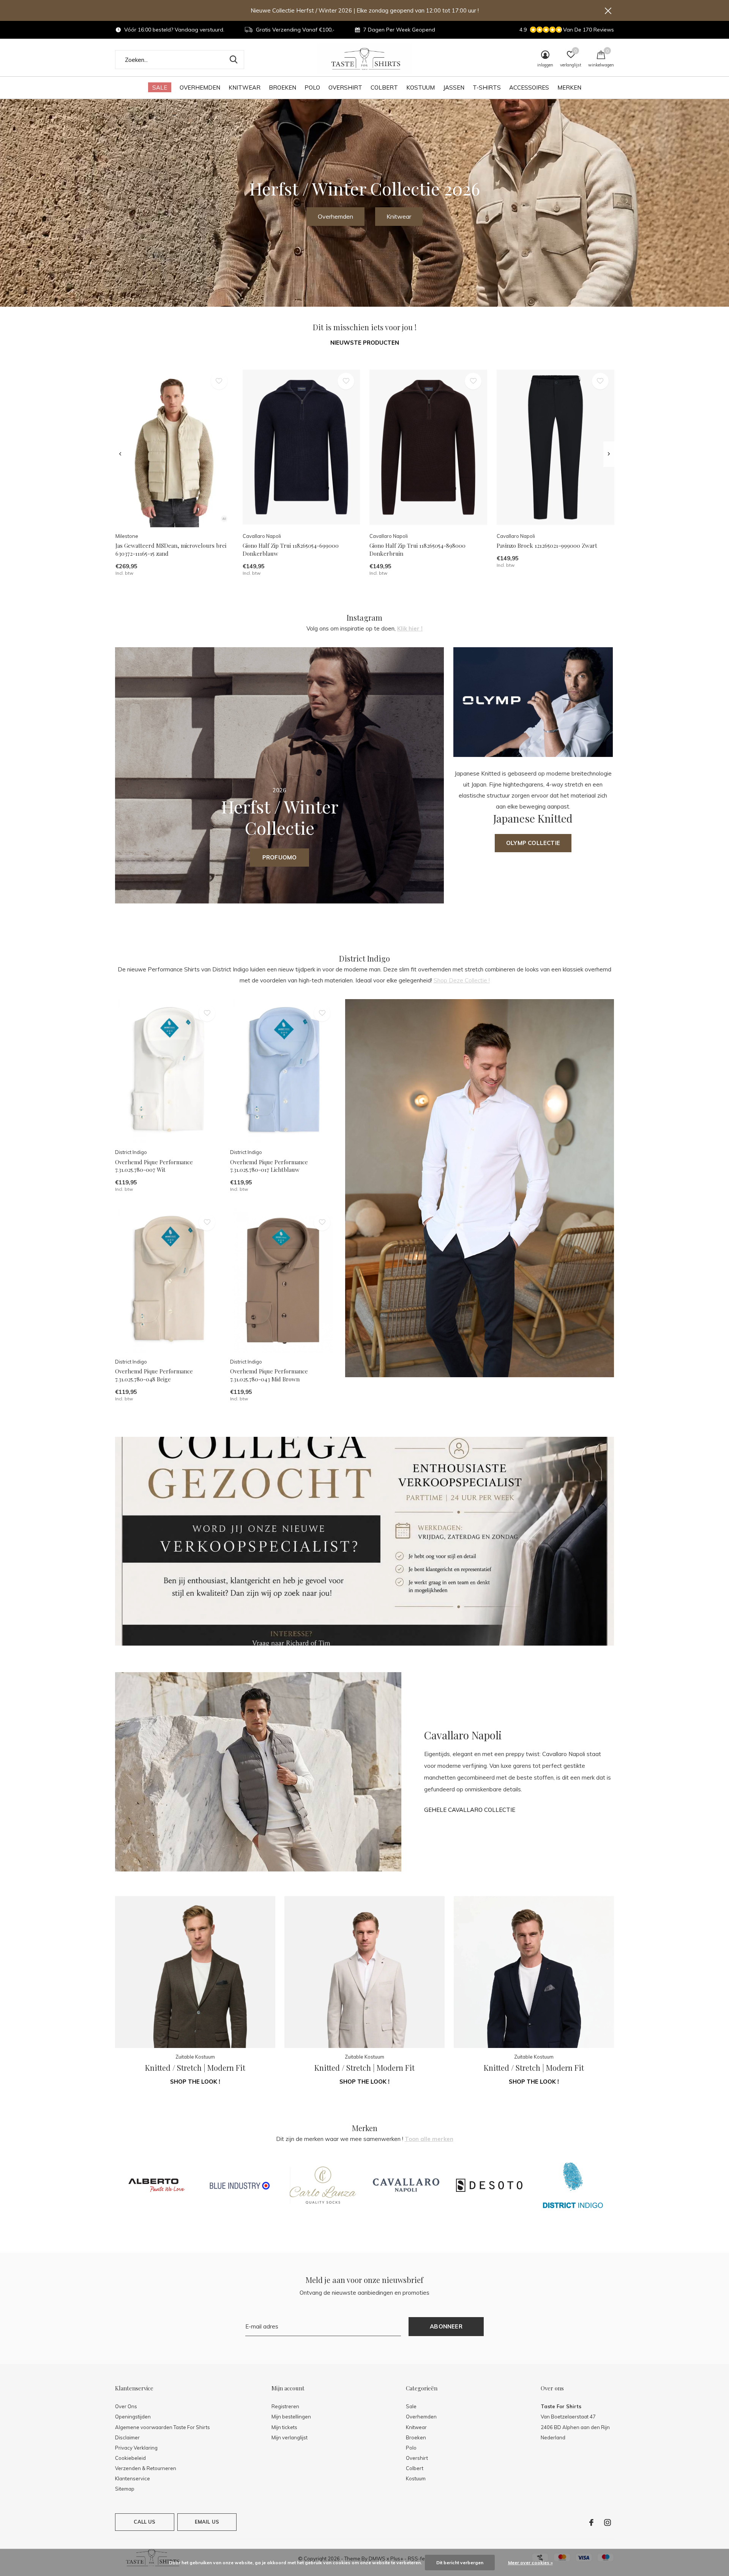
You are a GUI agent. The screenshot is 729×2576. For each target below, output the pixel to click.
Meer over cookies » (530, 2563)
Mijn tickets (284, 2427)
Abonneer (446, 2326)
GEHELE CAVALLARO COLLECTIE (470, 1810)
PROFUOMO (280, 857)
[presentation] (120, 454)
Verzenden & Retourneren (146, 2468)
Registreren (285, 2406)
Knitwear (245, 87)
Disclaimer (127, 2437)
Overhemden (200, 87)
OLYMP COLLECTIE (533, 843)
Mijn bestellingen (291, 2417)
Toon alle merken (429, 2139)
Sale (160, 87)
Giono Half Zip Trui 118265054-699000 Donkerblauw (291, 549)
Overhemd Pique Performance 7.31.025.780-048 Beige (154, 1375)
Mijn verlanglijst (290, 2437)
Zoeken (234, 60)
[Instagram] (607, 2522)
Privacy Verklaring (136, 2448)
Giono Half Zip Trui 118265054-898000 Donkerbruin (417, 549)
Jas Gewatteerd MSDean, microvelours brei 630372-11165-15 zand (171, 549)
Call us (144, 2522)
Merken (569, 87)
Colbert (384, 87)
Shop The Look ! (195, 2082)
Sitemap (125, 2489)
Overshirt (345, 87)
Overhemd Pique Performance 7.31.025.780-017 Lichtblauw (269, 1166)
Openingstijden (133, 2417)
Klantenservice (133, 2478)
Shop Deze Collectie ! (462, 980)
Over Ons (126, 2406)
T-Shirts (487, 87)
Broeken (282, 87)
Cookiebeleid (130, 2458)
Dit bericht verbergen (460, 2563)
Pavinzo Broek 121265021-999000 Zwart (547, 545)
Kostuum (421, 87)
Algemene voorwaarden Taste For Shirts (163, 2427)
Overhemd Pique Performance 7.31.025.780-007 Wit (154, 1166)
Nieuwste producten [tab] (365, 343)
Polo (312, 87)
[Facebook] (591, 2522)
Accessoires (529, 87)
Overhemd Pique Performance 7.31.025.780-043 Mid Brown (269, 1375)
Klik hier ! (410, 628)
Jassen (454, 87)
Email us (207, 2522)
